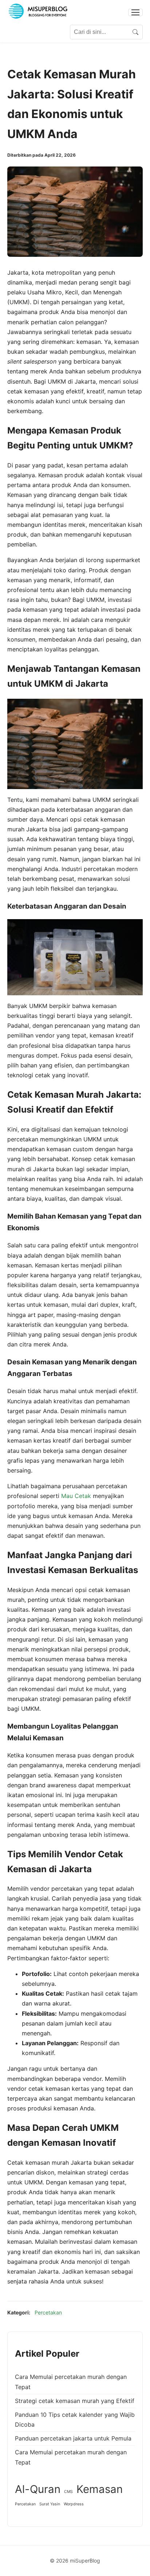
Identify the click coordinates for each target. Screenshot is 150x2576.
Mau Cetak (76, 1496)
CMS (68, 2492)
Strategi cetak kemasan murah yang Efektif (75, 2401)
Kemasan (100, 2489)
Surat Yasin (50, 2504)
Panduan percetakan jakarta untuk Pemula (73, 2438)
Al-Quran (38, 2489)
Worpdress (74, 2504)
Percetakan (48, 2312)
